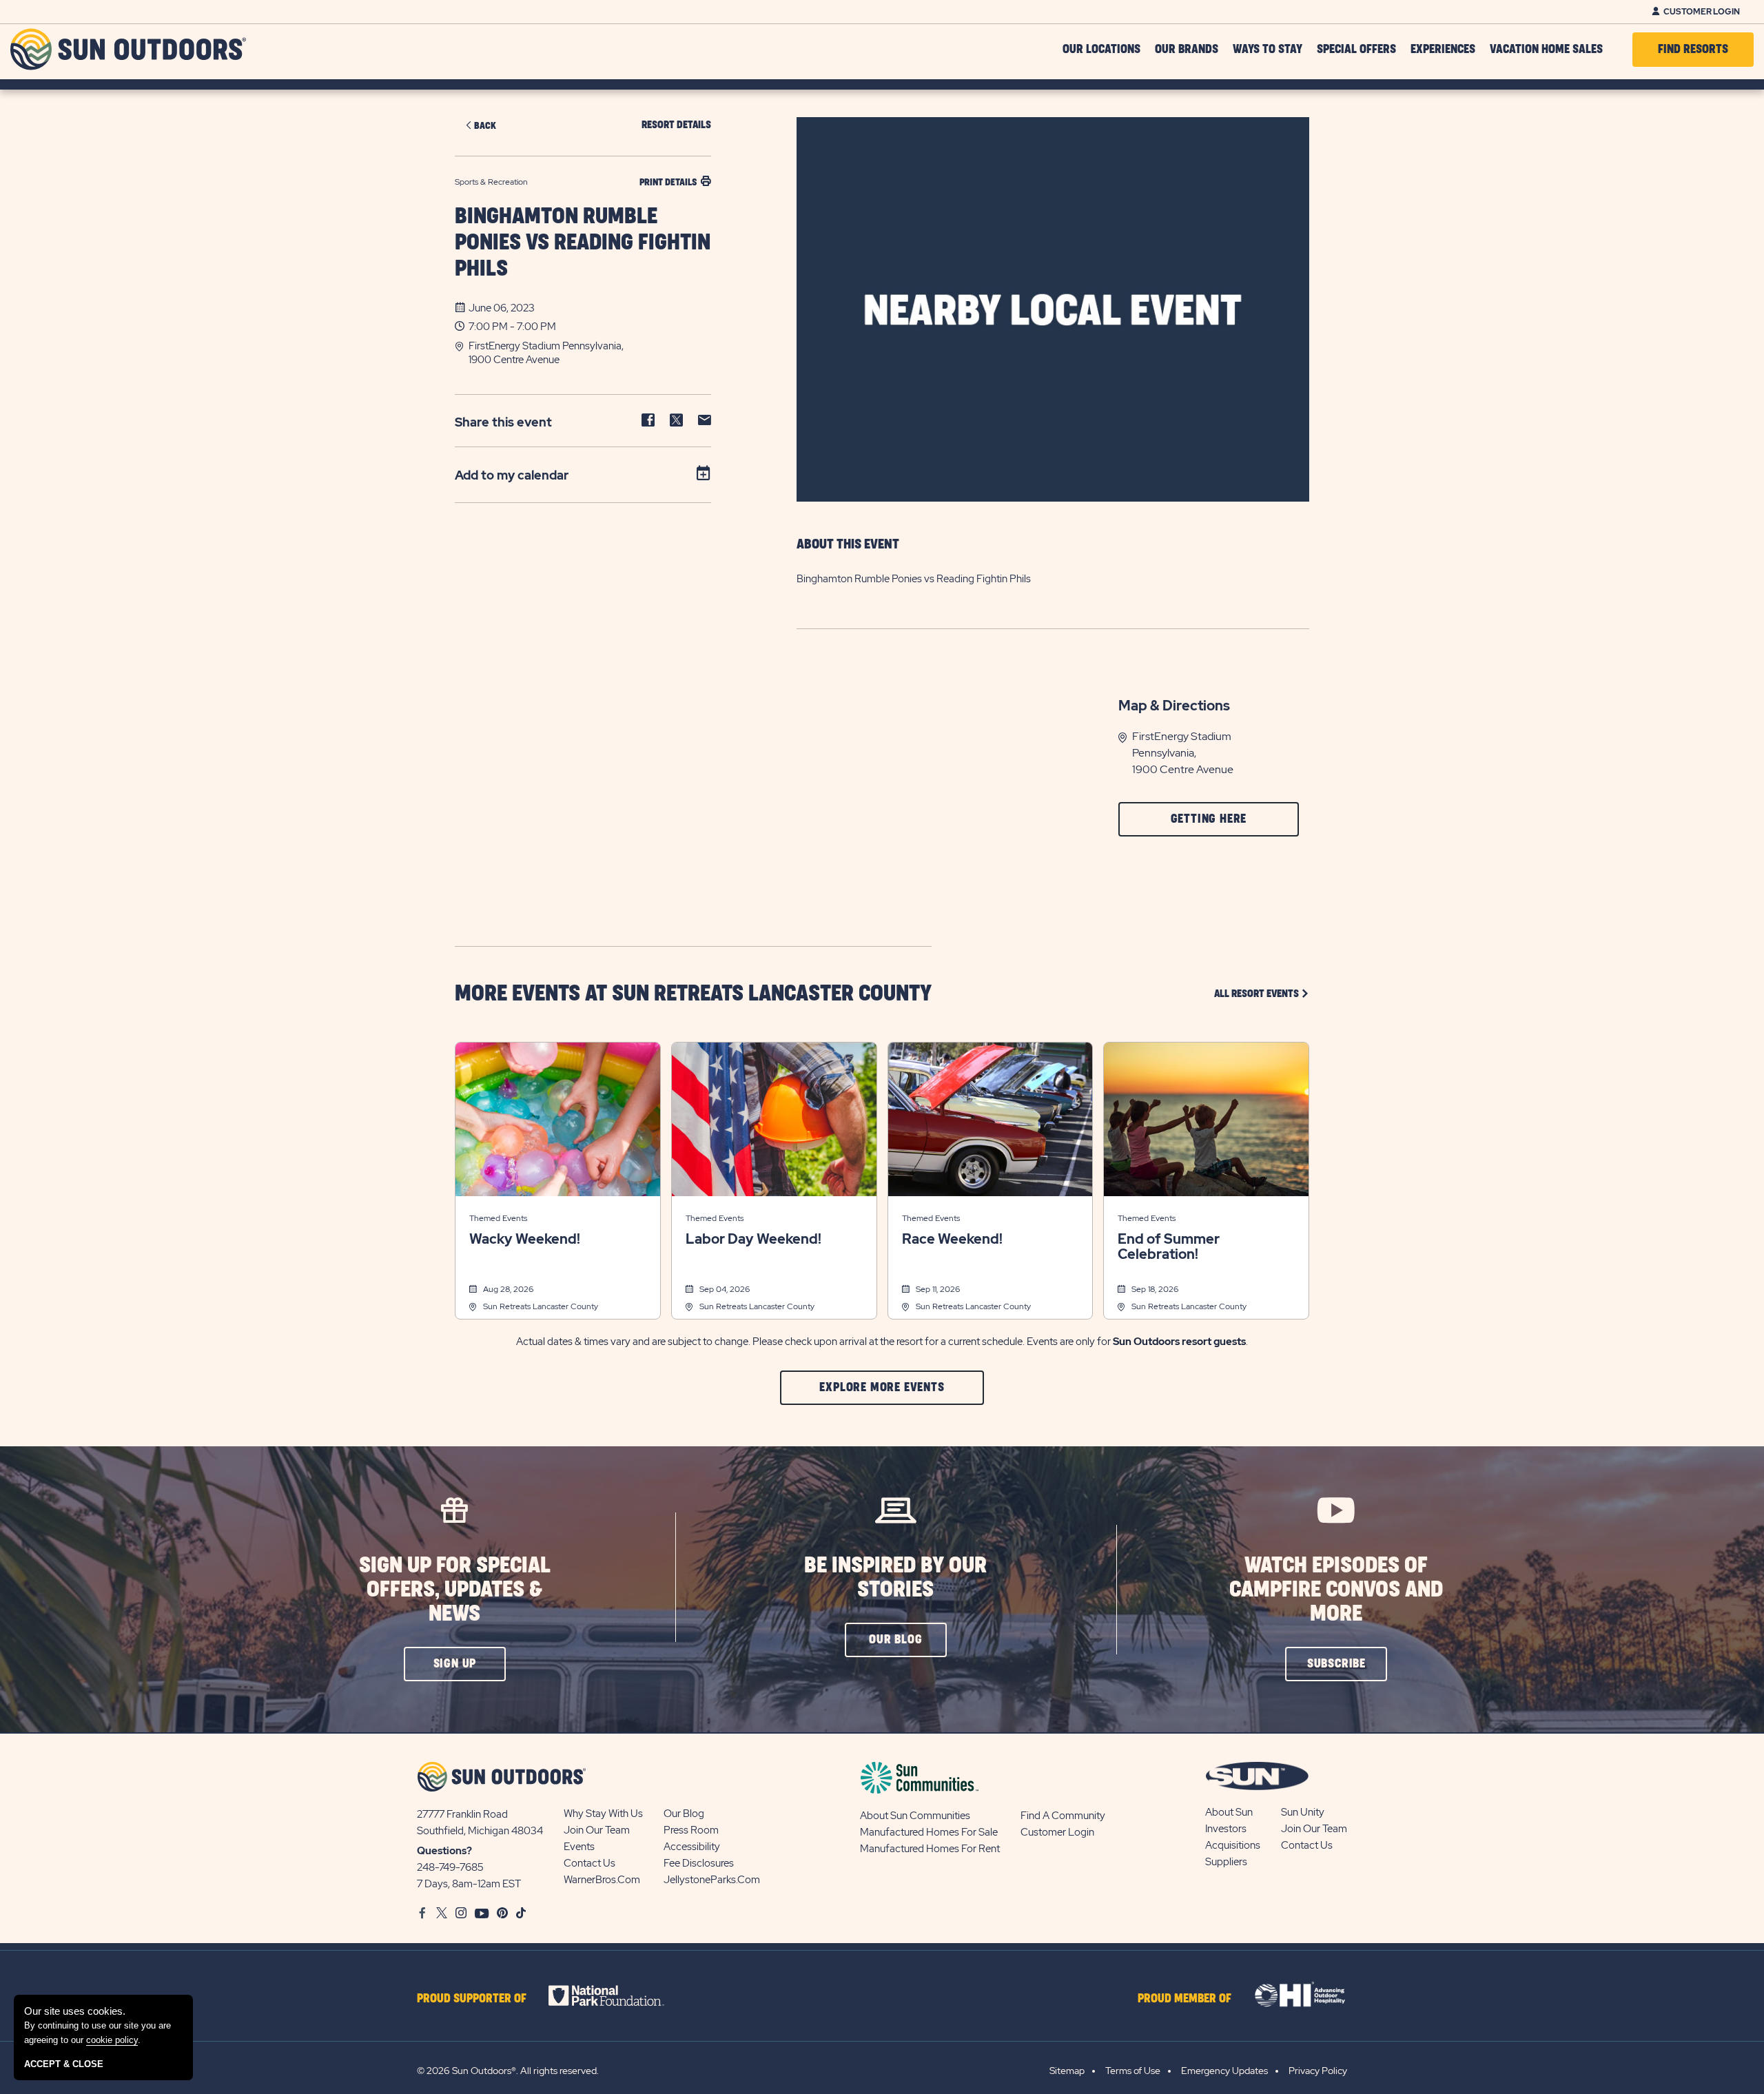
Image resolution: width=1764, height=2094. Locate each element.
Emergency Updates (1224, 2071)
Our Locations (1101, 50)
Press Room (691, 1830)
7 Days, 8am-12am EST (469, 1884)
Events (579, 1847)
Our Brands (1187, 50)
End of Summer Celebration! (1169, 1246)
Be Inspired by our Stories (895, 1578)
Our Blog (684, 1814)
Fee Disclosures (699, 1863)
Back (485, 126)
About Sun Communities (915, 1816)
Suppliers (1226, 1862)
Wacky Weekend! (525, 1239)
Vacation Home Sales (1546, 50)
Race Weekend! (952, 1239)
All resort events (1262, 993)
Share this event (503, 422)
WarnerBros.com (602, 1880)
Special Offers (1356, 50)
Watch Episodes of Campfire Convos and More (1336, 1590)
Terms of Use (1133, 2071)
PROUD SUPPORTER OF (472, 1999)
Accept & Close (64, 2064)
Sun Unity (1303, 1812)
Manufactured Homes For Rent (930, 1849)
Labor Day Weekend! (753, 1239)
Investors (1226, 1829)
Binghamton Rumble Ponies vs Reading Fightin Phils (583, 243)
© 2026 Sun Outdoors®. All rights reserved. (508, 2071)
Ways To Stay (1268, 50)
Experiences (1443, 50)
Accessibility (692, 1847)
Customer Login (1702, 12)
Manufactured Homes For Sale (929, 1832)
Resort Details (676, 125)
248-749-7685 (450, 1867)
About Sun (1229, 1812)
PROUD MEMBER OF (1184, 1999)
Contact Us (589, 1863)
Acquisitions (1233, 1845)
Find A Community (1063, 1816)
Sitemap (1067, 2071)
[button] (590, 353)
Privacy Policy (1318, 2071)
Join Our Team (597, 1830)
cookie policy (112, 2040)
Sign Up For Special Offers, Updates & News (455, 1590)
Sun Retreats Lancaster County (541, 1306)
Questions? (444, 1851)
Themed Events (498, 1218)
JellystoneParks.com (712, 1880)
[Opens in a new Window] (618, 1995)
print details (668, 182)
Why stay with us (603, 1814)
